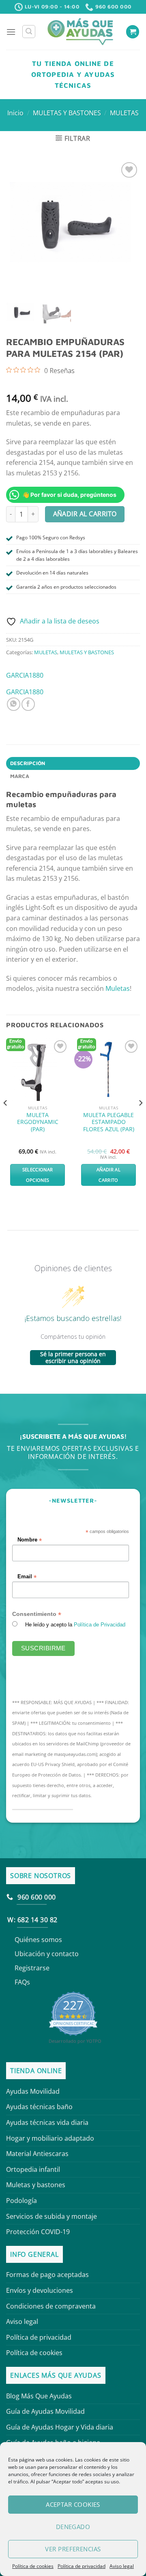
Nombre (30, 1540)
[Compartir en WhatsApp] (14, 704)
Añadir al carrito (85, 514)
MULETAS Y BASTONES (67, 113)
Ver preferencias (73, 2549)
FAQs (22, 1982)
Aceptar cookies (73, 2504)
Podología (21, 2201)
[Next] (140, 1119)
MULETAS (124, 113)
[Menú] (11, 32)
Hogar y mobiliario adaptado (50, 2138)
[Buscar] (29, 32)
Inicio (15, 113)
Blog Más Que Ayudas (39, 2396)
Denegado (73, 2527)
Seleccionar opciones (38, 1175)
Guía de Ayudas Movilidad (45, 2411)
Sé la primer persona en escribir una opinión (73, 1358)
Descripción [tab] (28, 763)
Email (27, 1576)
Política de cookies (33, 2566)
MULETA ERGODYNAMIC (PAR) (38, 1122)
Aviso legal (122, 2566)
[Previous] (6, 1119)
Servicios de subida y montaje (52, 2216)
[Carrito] (133, 32)
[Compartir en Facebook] (28, 704)
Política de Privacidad (100, 1624)
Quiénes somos (38, 1940)
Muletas (118, 988)
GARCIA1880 (25, 675)
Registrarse (32, 1968)
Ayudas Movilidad (33, 2091)
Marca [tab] (20, 776)
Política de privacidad (82, 2566)
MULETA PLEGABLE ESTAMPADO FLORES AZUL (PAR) (109, 1122)
